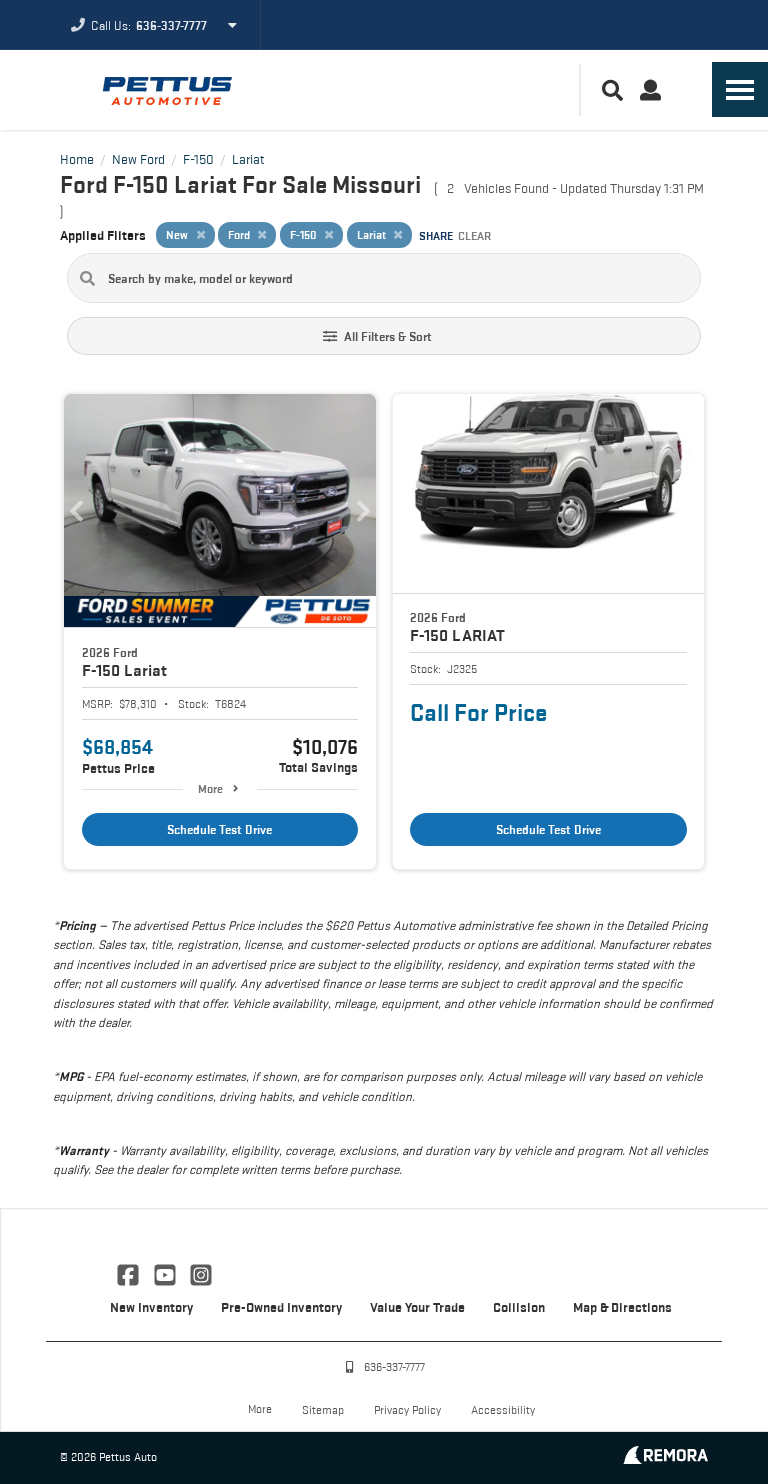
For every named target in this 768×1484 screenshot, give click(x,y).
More (210, 788)
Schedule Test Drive (219, 829)
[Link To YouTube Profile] (166, 1273)
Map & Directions (622, 1307)
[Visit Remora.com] (665, 1458)
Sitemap (323, 1409)
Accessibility (503, 1409)
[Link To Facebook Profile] (130, 1273)
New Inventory (151, 1307)
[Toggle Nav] (740, 89)
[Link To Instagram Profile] (201, 1273)
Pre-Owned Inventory (281, 1307)
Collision (519, 1307)
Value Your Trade (417, 1307)
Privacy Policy (407, 1409)
